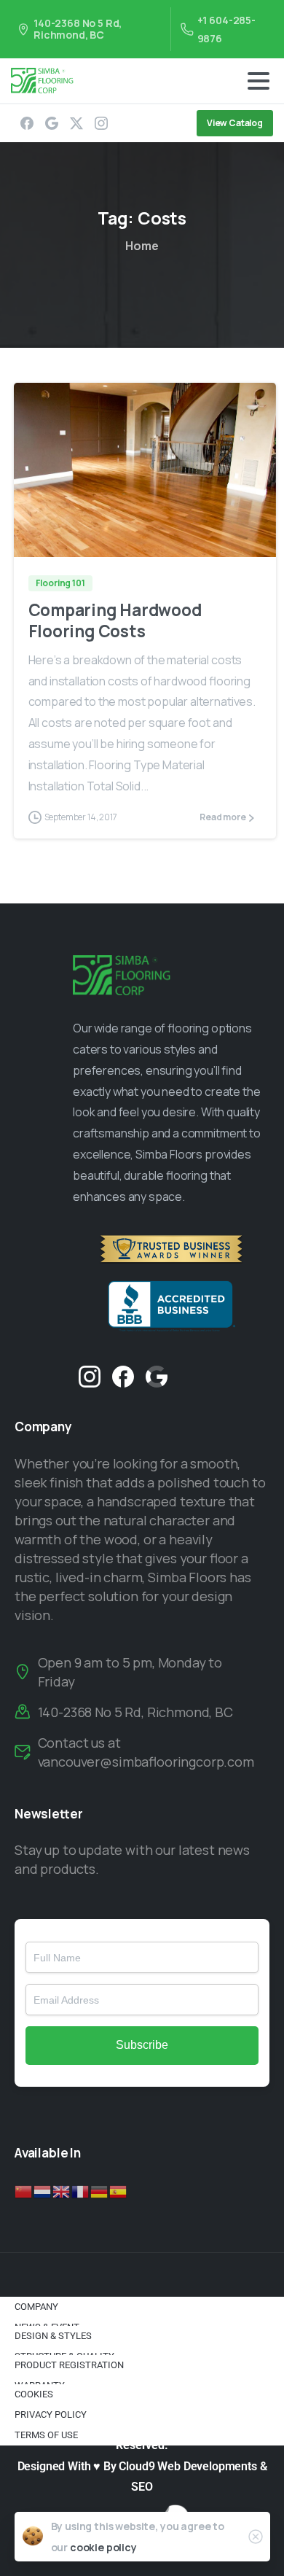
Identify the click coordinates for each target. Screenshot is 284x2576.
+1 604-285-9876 (226, 29)
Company (36, 2307)
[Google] (52, 123)
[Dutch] (43, 2190)
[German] (100, 2190)
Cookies (34, 2394)
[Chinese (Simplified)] (24, 2190)
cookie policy (103, 2547)
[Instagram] (101, 123)
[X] (76, 123)
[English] (62, 2190)
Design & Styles (53, 2336)
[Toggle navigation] (259, 81)
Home (142, 246)
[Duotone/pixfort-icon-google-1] (157, 1375)
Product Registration (69, 2365)
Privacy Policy (51, 2414)
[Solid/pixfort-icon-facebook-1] (123, 1375)
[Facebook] (27, 123)
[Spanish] (119, 2190)
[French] (81, 2190)
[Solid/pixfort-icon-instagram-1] (90, 1375)
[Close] (256, 2537)
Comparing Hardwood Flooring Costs (115, 620)
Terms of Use (46, 2435)
